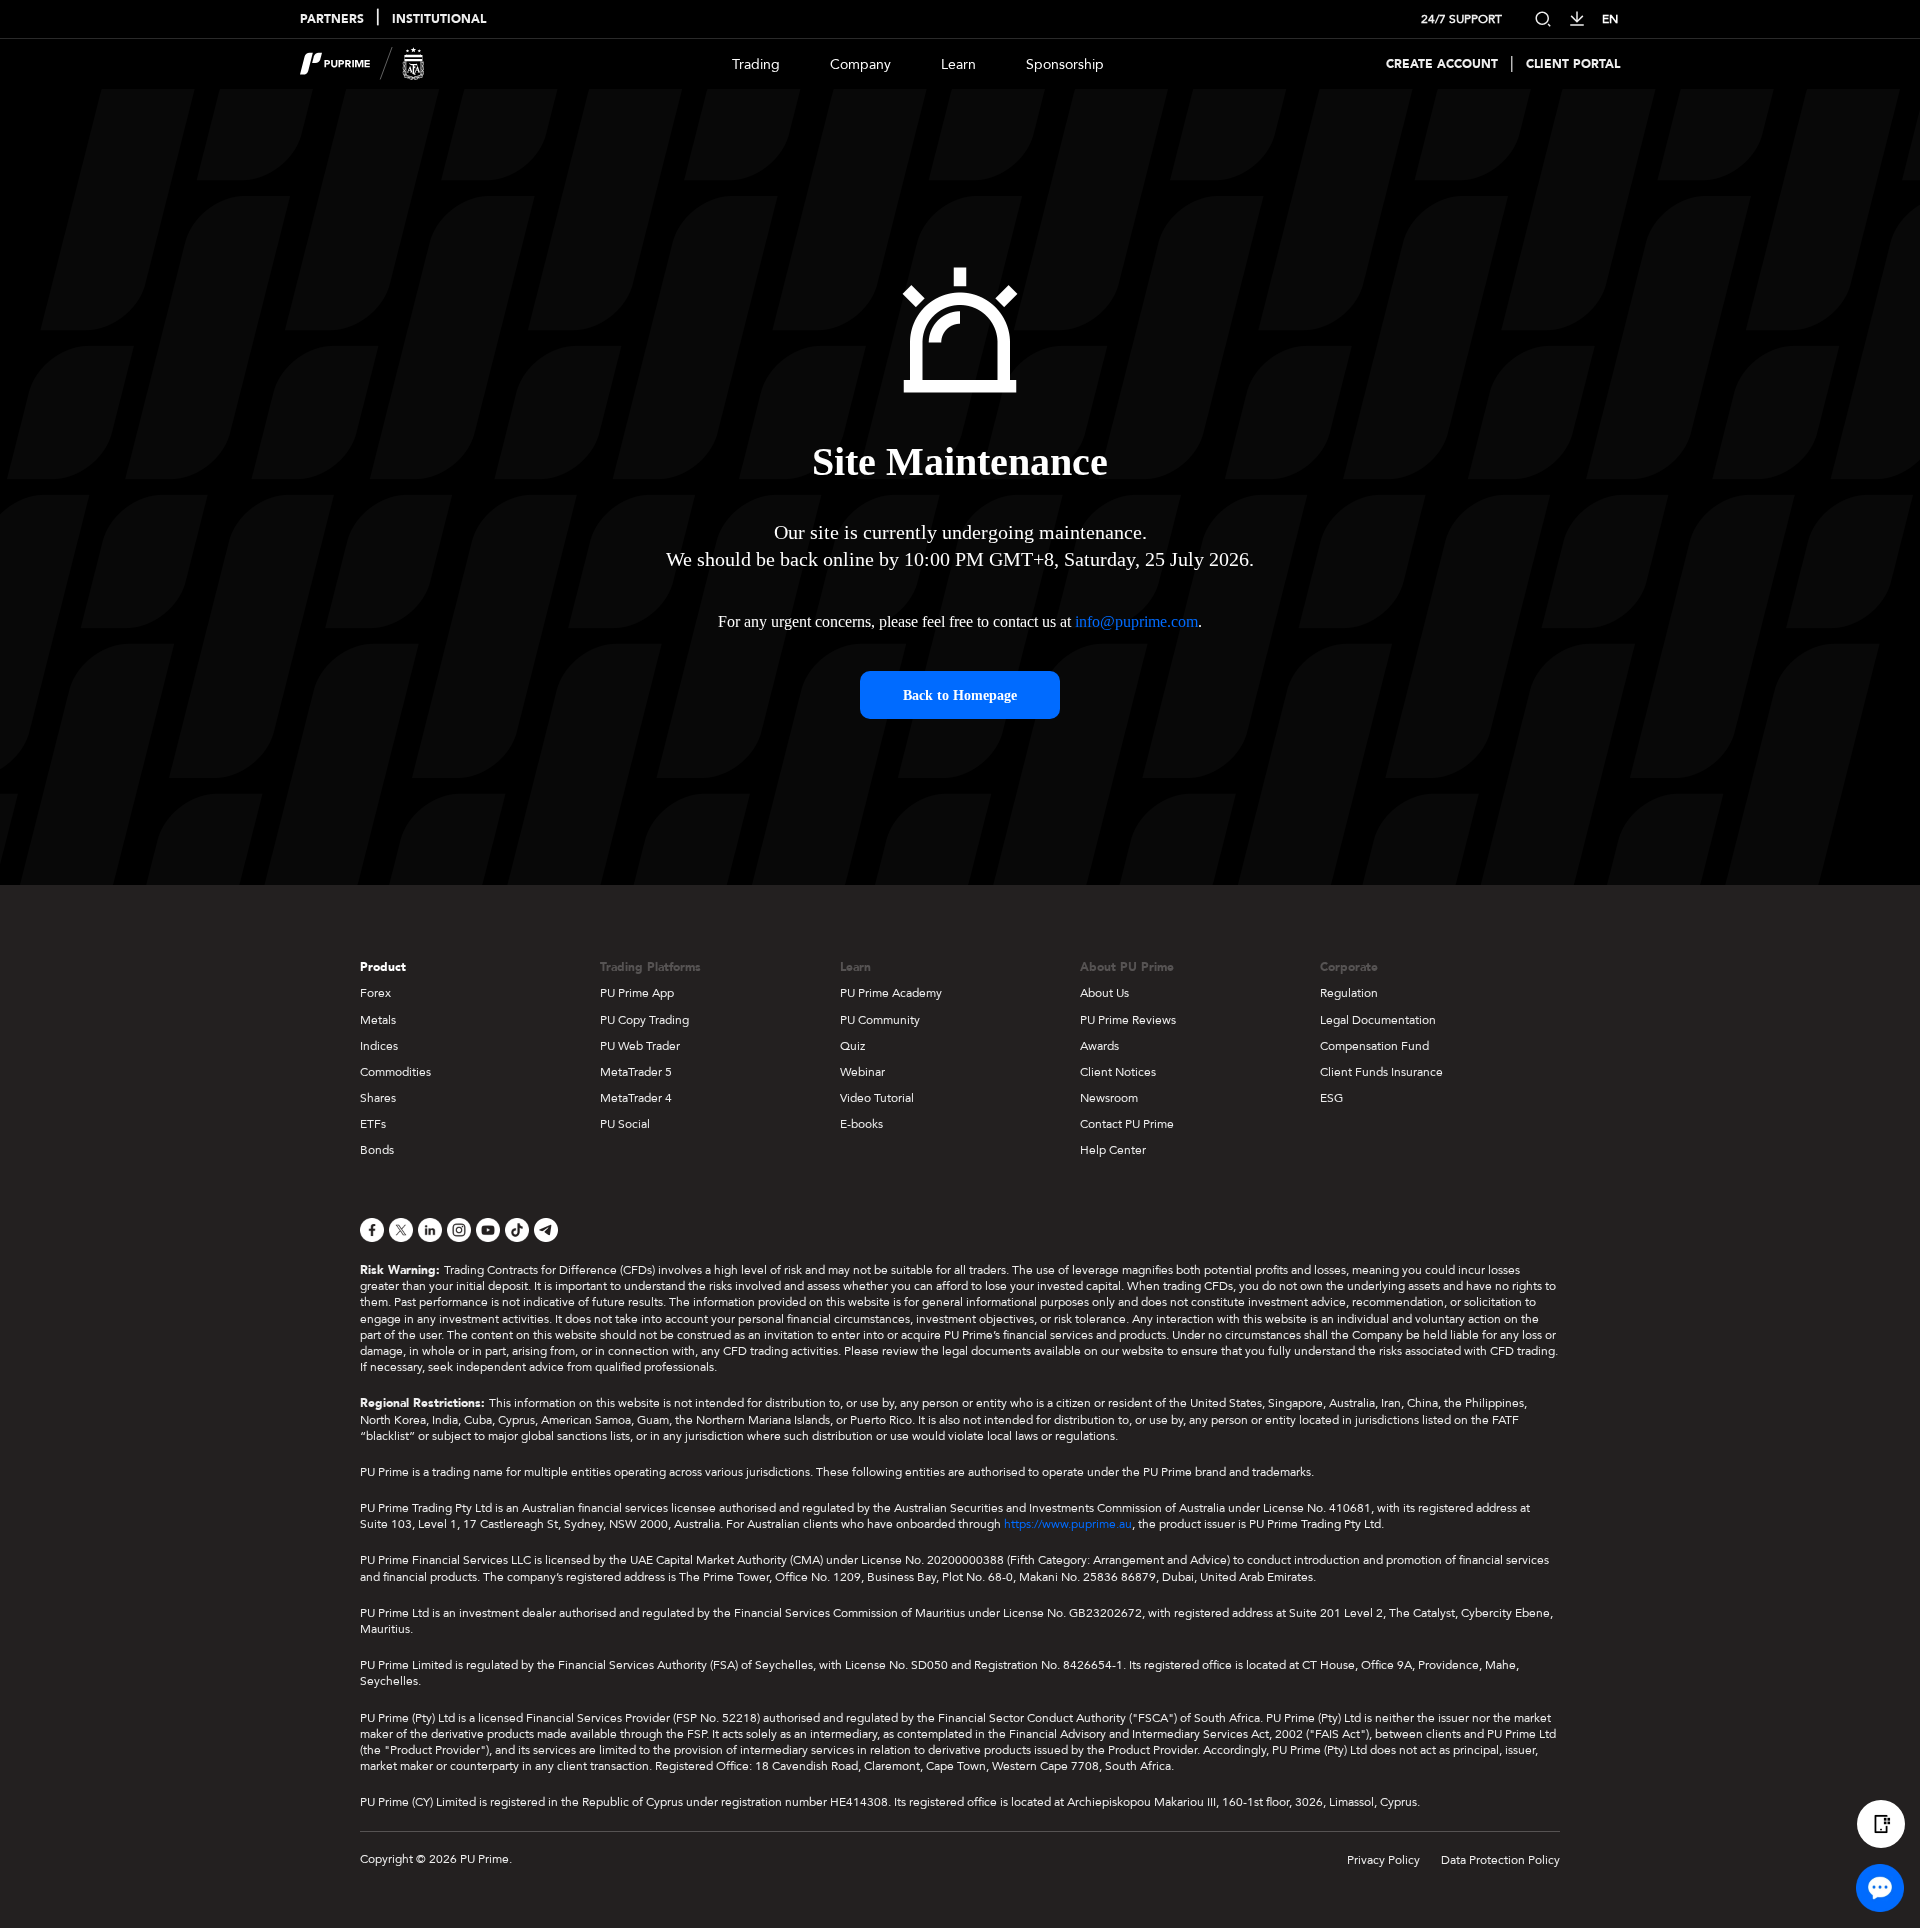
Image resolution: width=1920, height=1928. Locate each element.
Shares (378, 1098)
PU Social (625, 1124)
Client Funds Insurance (1381, 1072)
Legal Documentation (1378, 1020)
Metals (378, 1020)
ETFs (373, 1124)
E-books (861, 1124)
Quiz (852, 1046)
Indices (379, 1046)
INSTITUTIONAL (439, 19)
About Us (1104, 993)
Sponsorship (1065, 64)
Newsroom (1109, 1098)
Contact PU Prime (1127, 1124)
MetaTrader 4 (636, 1098)
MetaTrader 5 (636, 1072)
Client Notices (1118, 1072)
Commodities (395, 1072)
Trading (756, 64)
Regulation (1349, 993)
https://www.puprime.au (1068, 1524)
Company (860, 64)
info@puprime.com (1136, 621)
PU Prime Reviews (1128, 1020)
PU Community (880, 1020)
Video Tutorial (877, 1098)
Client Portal (1573, 64)
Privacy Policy (1383, 1860)
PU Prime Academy (891, 993)
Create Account (1442, 64)
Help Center (1113, 1150)
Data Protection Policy (1500, 1860)
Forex (375, 993)
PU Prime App (637, 993)
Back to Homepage (960, 695)
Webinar (862, 1072)
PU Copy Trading (644, 1020)
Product (383, 967)
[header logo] (362, 64)
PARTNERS (332, 19)
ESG (1331, 1098)
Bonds (377, 1150)
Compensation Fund (1374, 1046)
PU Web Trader (640, 1046)
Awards (1099, 1046)
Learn (958, 64)
